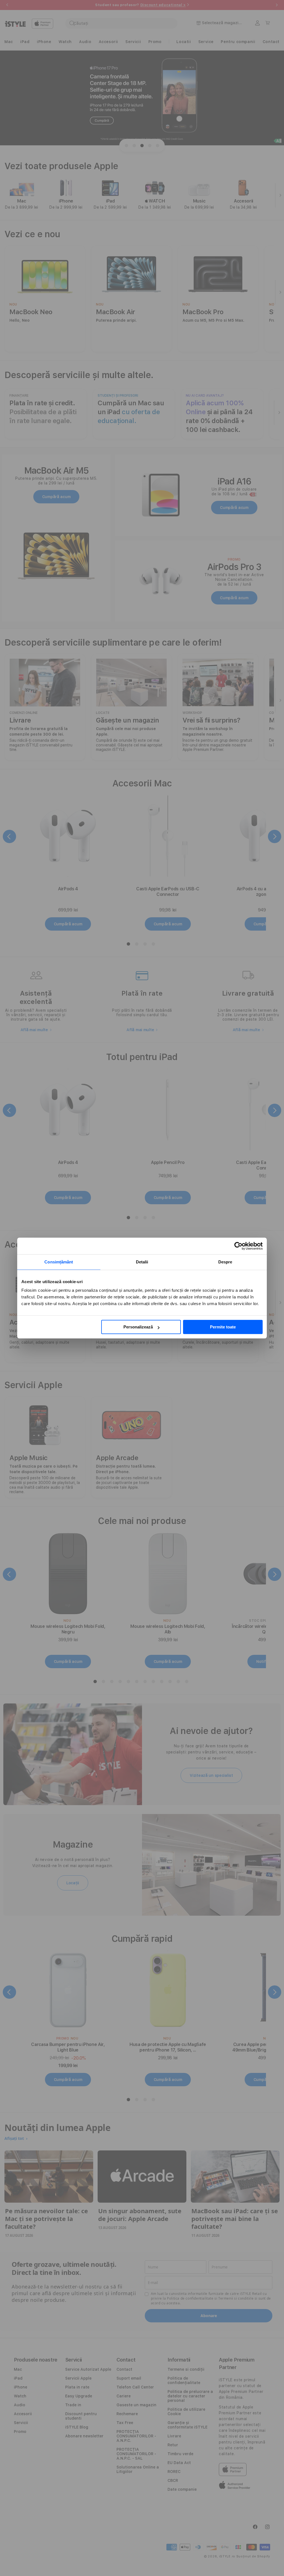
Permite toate (223, 1327)
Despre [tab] (225, 1262)
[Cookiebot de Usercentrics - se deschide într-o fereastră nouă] (238, 1246)
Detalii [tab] (142, 1262)
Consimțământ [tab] (59, 1262)
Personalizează (138, 1327)
